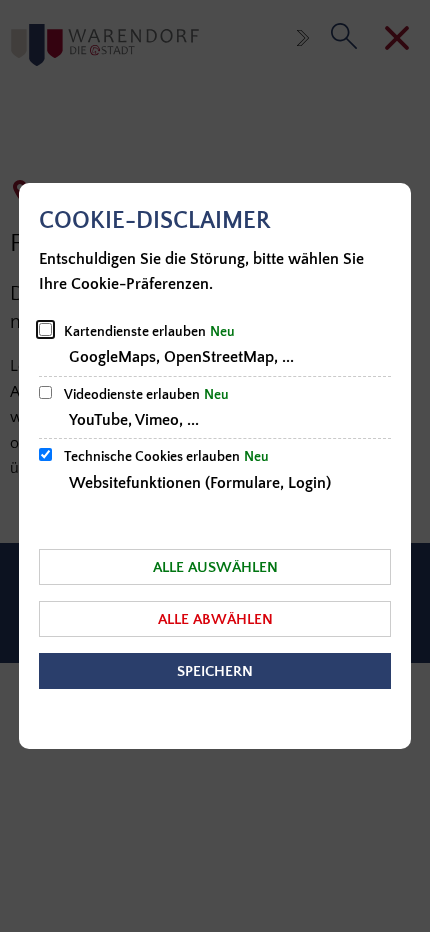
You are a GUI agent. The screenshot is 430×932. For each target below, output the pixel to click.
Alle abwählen (215, 619)
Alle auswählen (215, 567)
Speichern (215, 671)
